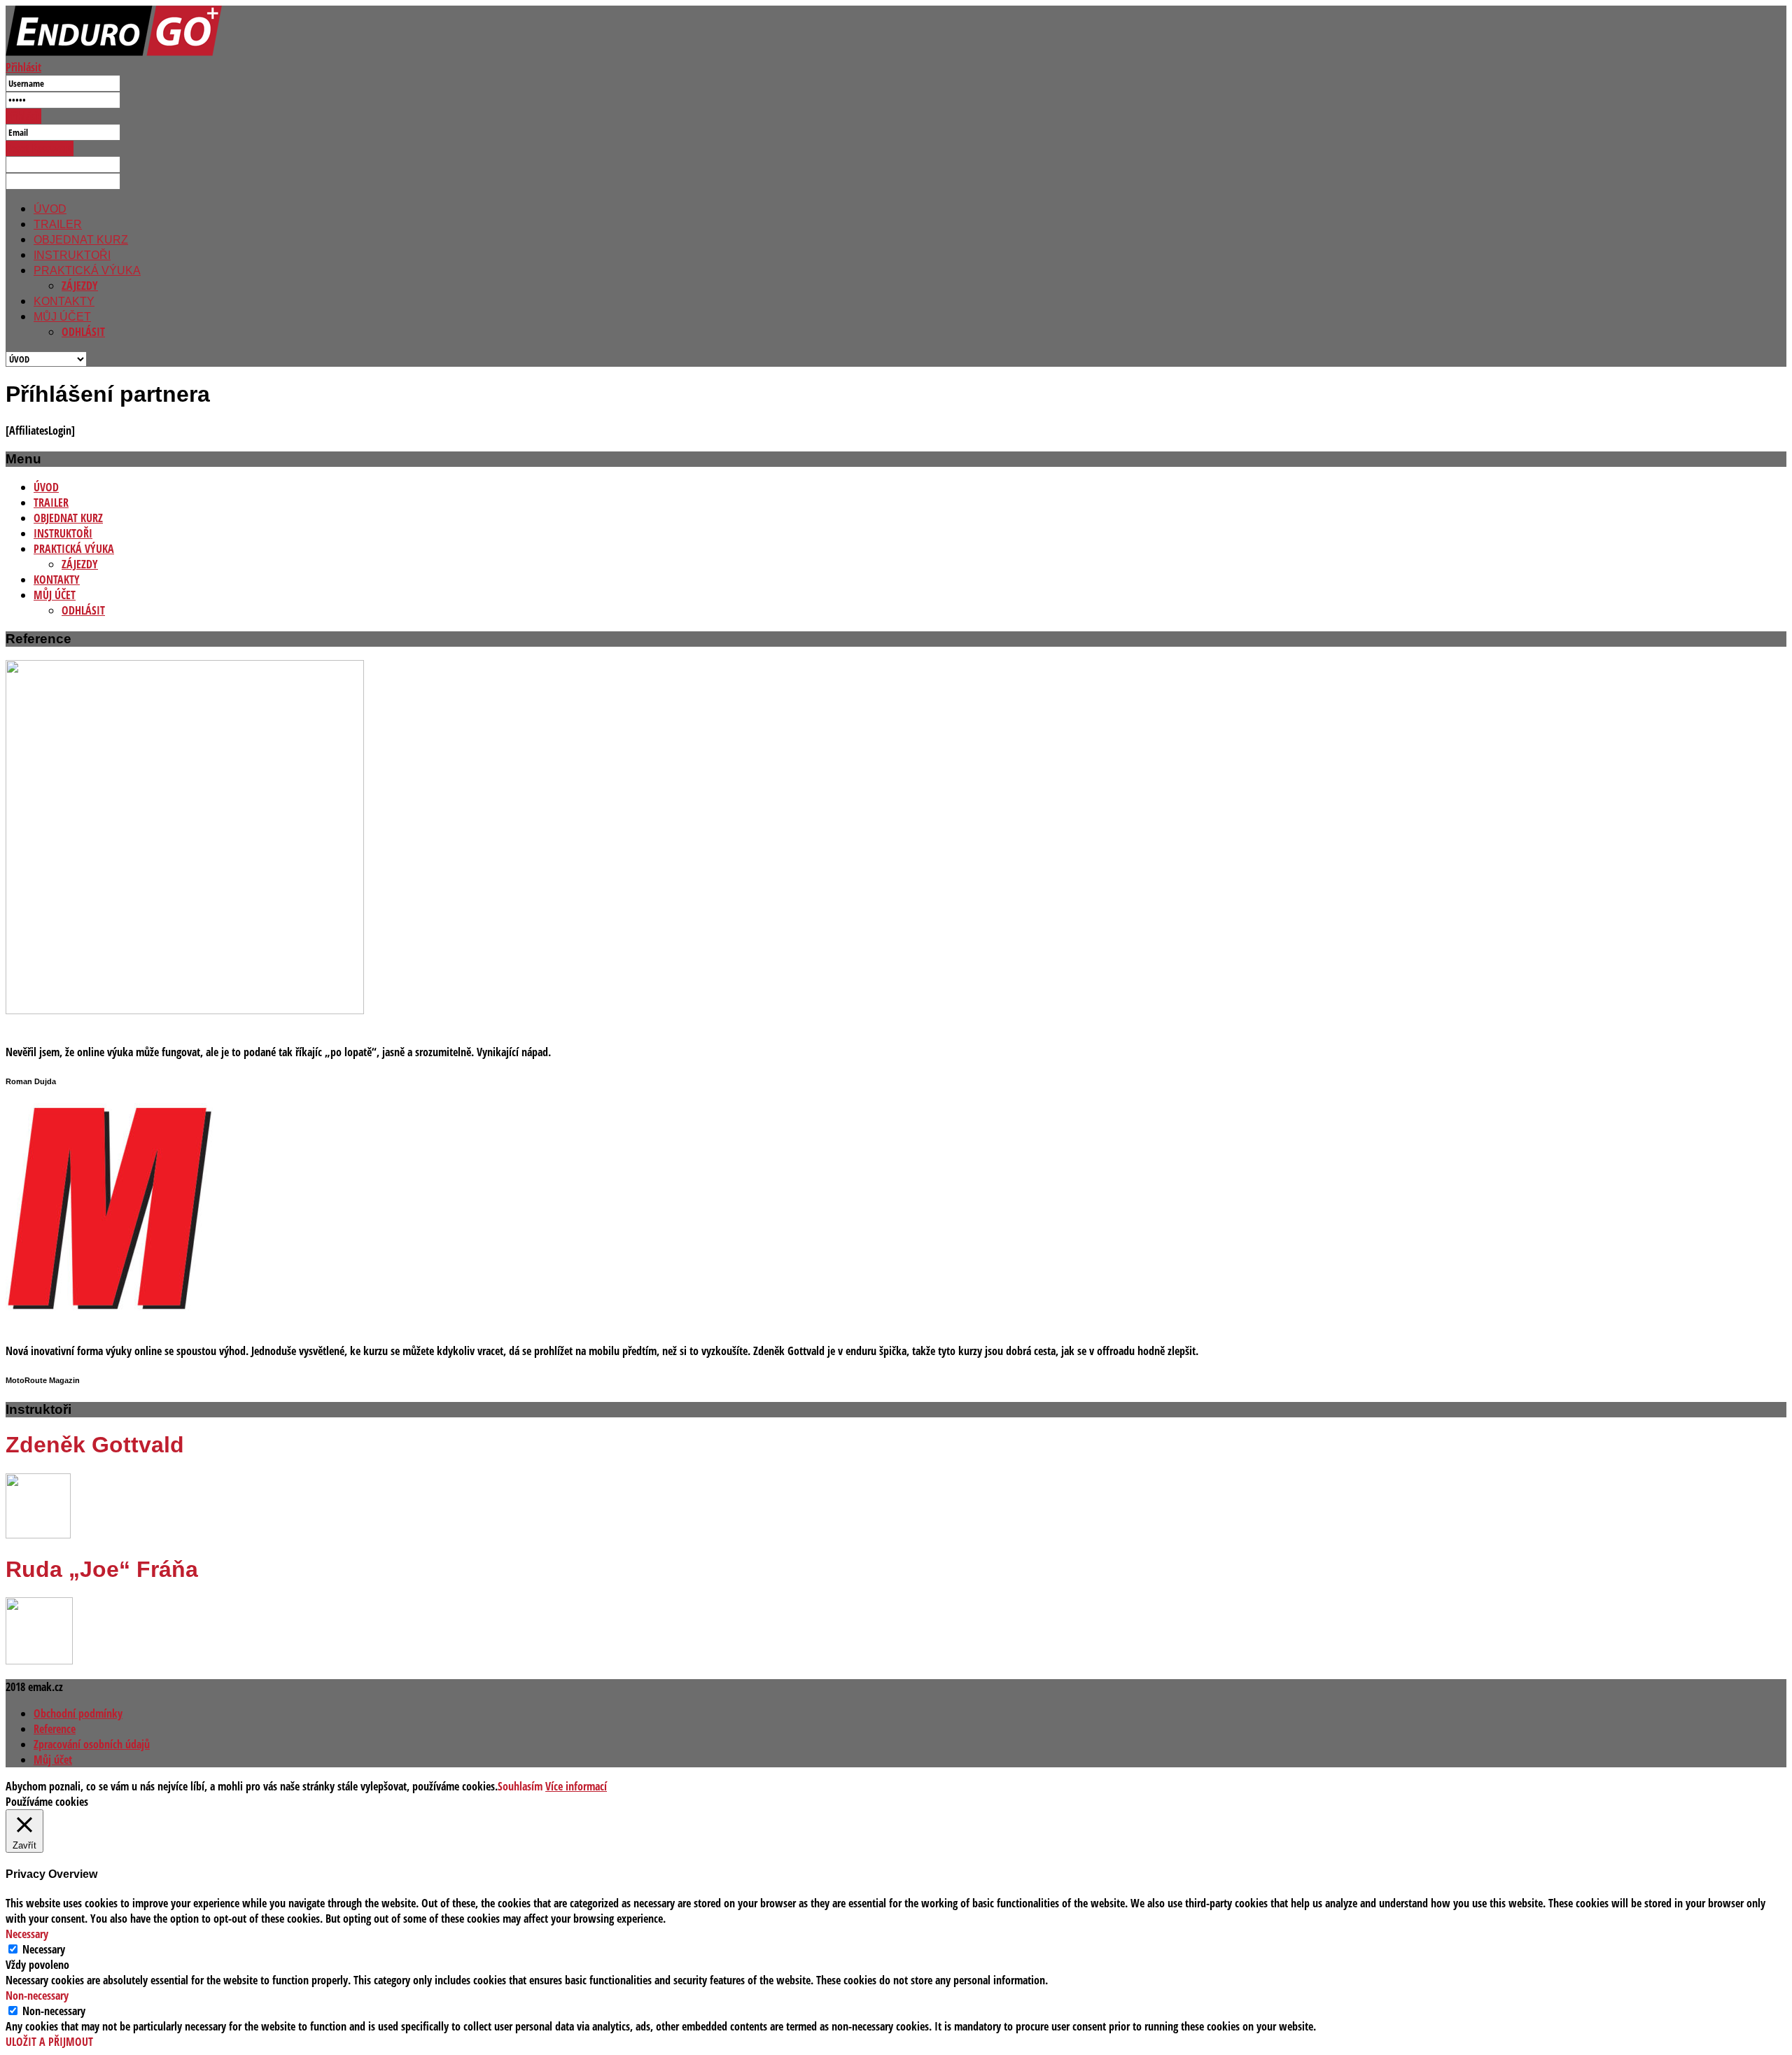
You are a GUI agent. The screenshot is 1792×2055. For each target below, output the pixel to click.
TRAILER (58, 224)
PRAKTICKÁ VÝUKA (87, 271)
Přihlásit (23, 67)
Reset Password (40, 148)
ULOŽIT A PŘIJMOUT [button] (49, 2042)
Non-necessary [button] (37, 1996)
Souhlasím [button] (520, 1786)
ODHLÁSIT (83, 332)
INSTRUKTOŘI (72, 255)
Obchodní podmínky (78, 1713)
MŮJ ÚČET (62, 317)
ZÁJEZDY (80, 286)
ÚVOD (50, 209)
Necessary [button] (27, 1934)
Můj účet (53, 1760)
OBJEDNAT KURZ (81, 240)
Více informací (576, 1786)
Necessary (44, 1949)
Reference (55, 1729)
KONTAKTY (64, 301)
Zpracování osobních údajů (92, 1744)
